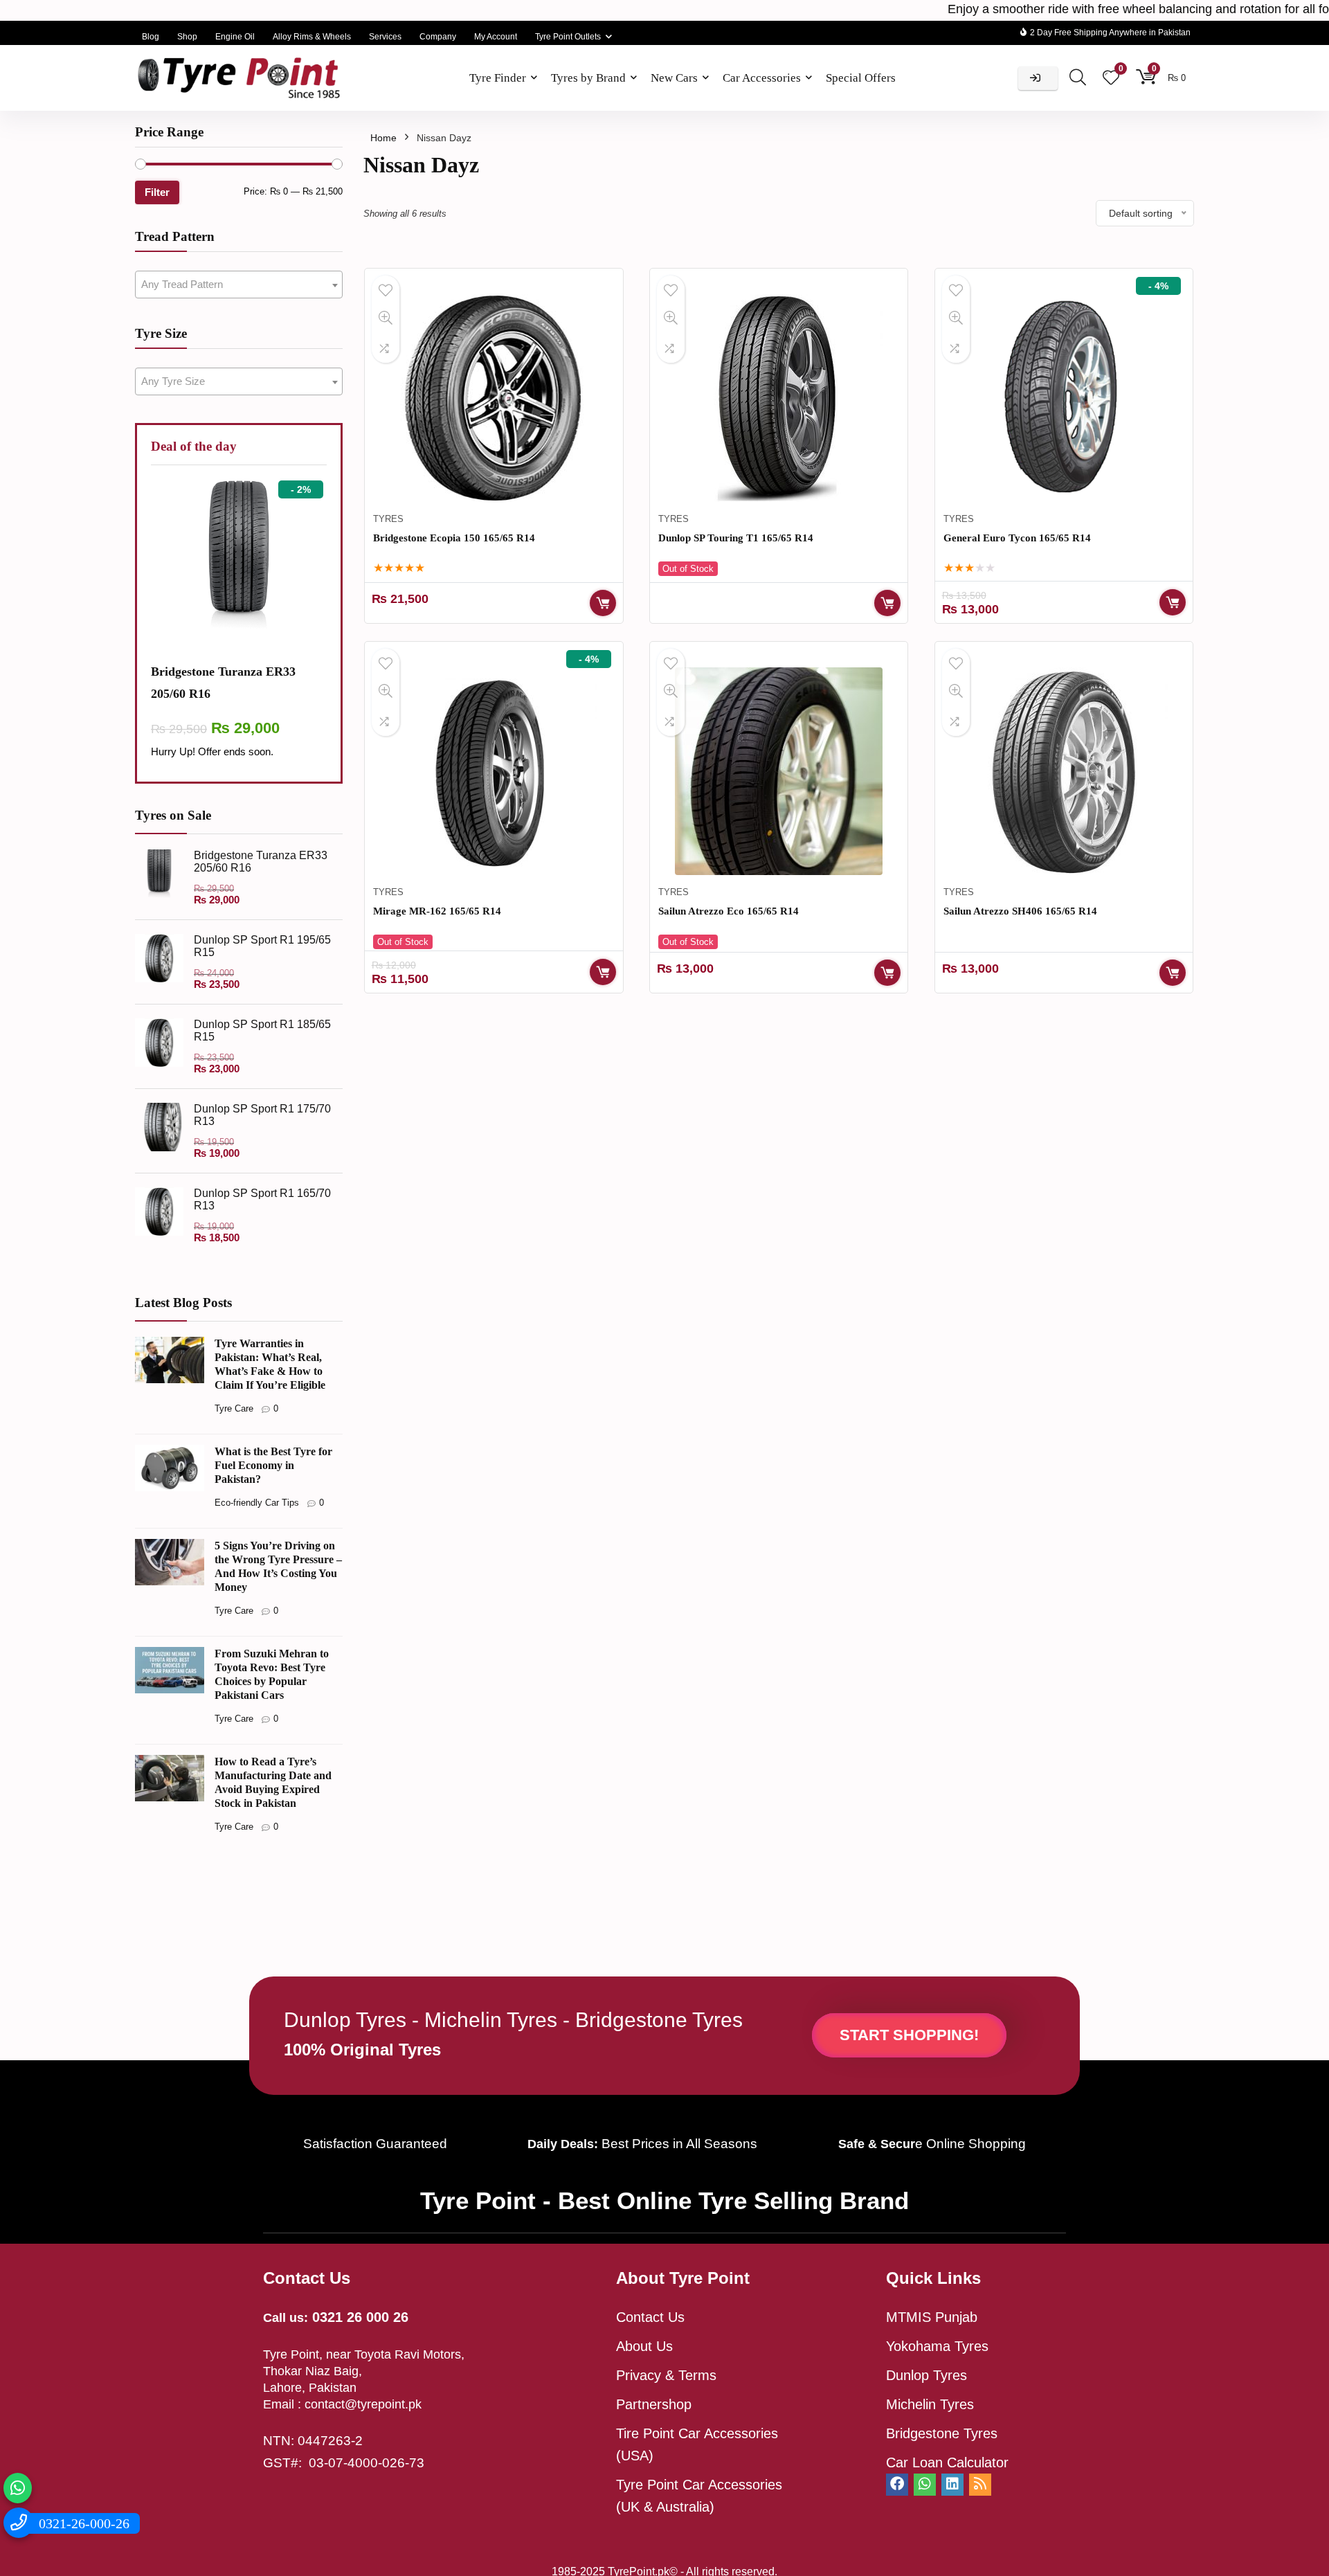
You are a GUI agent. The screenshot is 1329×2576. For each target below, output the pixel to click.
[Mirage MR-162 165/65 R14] (494, 771)
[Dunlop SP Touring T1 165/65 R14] (779, 398)
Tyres (388, 519)
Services (385, 37)
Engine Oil (235, 37)
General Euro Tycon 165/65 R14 (1017, 538)
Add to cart (603, 603)
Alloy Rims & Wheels (312, 37)
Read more (887, 603)
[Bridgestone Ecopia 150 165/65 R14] (494, 398)
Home (383, 138)
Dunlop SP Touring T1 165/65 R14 (736, 538)
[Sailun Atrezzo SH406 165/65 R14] (1064, 771)
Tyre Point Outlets (568, 37)
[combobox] (239, 285)
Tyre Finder (498, 78)
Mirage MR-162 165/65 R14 (437, 911)
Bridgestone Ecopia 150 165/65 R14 (454, 538)
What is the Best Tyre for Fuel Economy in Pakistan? (273, 1465)
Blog (151, 37)
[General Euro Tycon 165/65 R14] (1064, 398)
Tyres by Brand (588, 78)
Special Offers (861, 78)
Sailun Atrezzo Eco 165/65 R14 (729, 911)
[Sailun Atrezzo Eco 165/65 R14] (779, 771)
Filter (157, 192)
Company (438, 37)
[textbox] (239, 285)
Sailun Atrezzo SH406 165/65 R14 (1020, 911)
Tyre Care (234, 1408)
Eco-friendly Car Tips (257, 1503)
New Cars (674, 78)
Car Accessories (762, 78)
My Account (496, 37)
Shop (187, 37)
